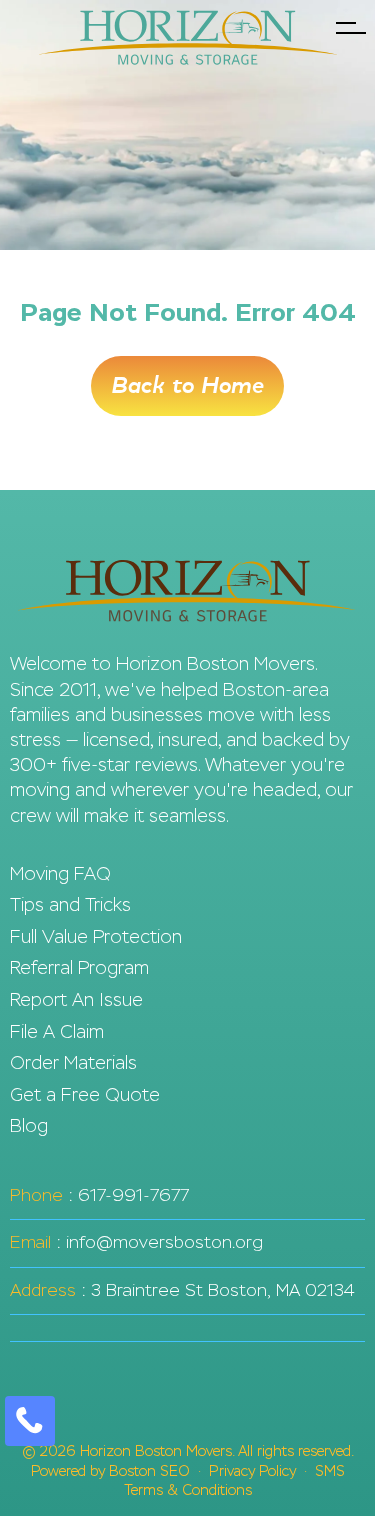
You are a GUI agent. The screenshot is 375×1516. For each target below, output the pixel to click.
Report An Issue (76, 1000)
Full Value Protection (96, 937)
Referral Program (79, 968)
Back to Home (187, 386)
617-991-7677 (133, 1195)
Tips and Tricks (70, 905)
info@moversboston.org (164, 1242)
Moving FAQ (60, 874)
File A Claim (57, 1032)
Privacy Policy (252, 1471)
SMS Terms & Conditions (234, 1481)
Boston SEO (149, 1471)
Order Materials (73, 1063)
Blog (29, 1126)
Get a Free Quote (85, 1095)
